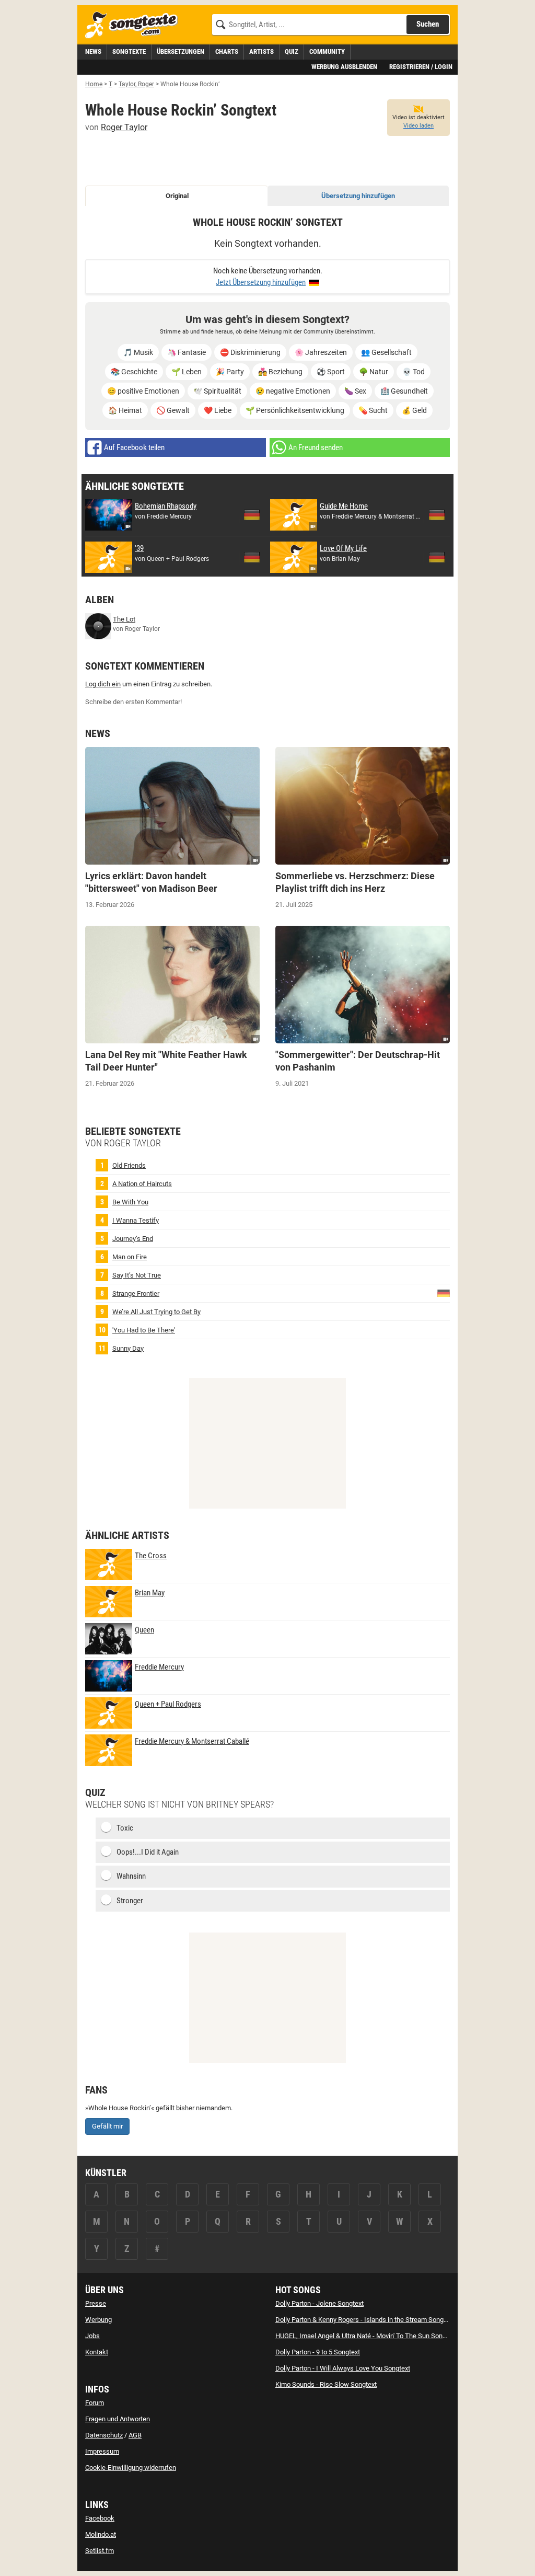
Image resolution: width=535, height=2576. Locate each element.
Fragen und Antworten (118, 2419)
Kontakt (97, 2352)
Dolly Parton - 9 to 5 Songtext (318, 2352)
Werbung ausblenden (344, 67)
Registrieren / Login (421, 67)
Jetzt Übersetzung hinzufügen (261, 282)
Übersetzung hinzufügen (358, 196)
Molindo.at (101, 2534)
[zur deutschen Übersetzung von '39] (252, 557)
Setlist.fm (100, 2551)
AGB (135, 2435)
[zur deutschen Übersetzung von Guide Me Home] (437, 515)
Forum (95, 2403)
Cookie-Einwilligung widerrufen (131, 2468)
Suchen (428, 24)
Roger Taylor (124, 127)
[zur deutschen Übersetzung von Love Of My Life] (437, 557)
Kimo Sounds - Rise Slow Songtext (326, 2384)
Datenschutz (104, 2435)
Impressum (102, 2451)
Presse (96, 2303)
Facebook (100, 2518)
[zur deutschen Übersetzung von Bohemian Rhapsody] (252, 515)
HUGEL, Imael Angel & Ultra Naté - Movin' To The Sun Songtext (366, 2336)
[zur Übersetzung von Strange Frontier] (444, 1292)
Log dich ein (103, 684)
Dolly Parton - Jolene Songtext (319, 2303)
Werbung (98, 2320)
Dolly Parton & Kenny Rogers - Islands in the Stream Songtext (365, 2320)
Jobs (92, 2336)
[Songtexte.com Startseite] (135, 25)
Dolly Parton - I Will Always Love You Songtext (343, 2368)
